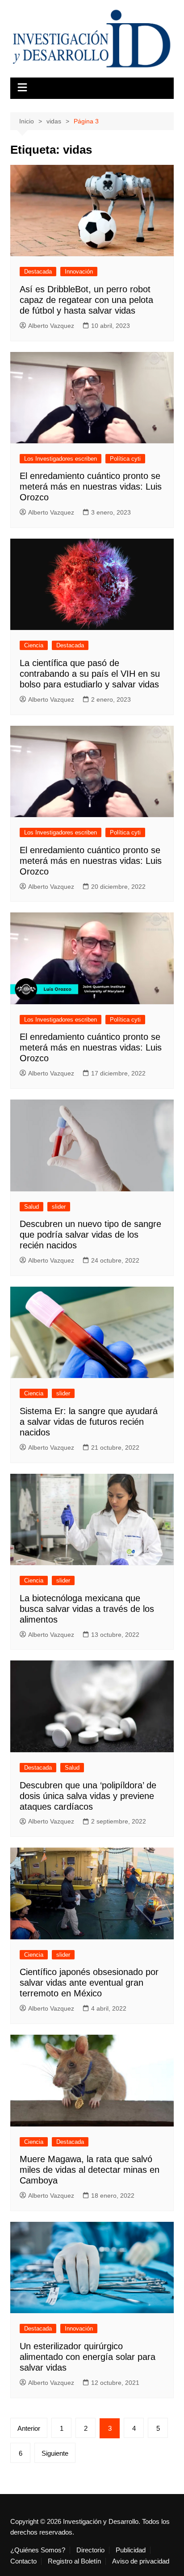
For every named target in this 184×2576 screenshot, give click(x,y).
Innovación (79, 272)
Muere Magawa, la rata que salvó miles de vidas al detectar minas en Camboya (90, 2170)
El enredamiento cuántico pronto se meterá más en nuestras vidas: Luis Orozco (91, 487)
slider (59, 1207)
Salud (31, 1207)
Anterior (29, 2428)
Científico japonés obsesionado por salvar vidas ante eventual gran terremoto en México (89, 1983)
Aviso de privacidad (141, 2561)
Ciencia (34, 645)
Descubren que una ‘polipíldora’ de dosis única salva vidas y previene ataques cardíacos (88, 1796)
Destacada (38, 272)
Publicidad (131, 2550)
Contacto (23, 2561)
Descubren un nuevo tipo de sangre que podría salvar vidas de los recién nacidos (90, 1235)
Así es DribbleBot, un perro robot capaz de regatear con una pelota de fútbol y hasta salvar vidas (86, 300)
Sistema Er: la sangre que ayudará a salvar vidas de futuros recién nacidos (89, 1422)
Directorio (90, 2550)
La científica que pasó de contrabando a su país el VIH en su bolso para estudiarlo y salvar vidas (90, 674)
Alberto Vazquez (51, 326)
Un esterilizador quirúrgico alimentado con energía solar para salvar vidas (88, 2357)
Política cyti (125, 459)
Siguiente (55, 2453)
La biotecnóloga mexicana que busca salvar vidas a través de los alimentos (87, 1609)
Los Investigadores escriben (61, 459)
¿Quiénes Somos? (38, 2550)
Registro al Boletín (74, 2561)
